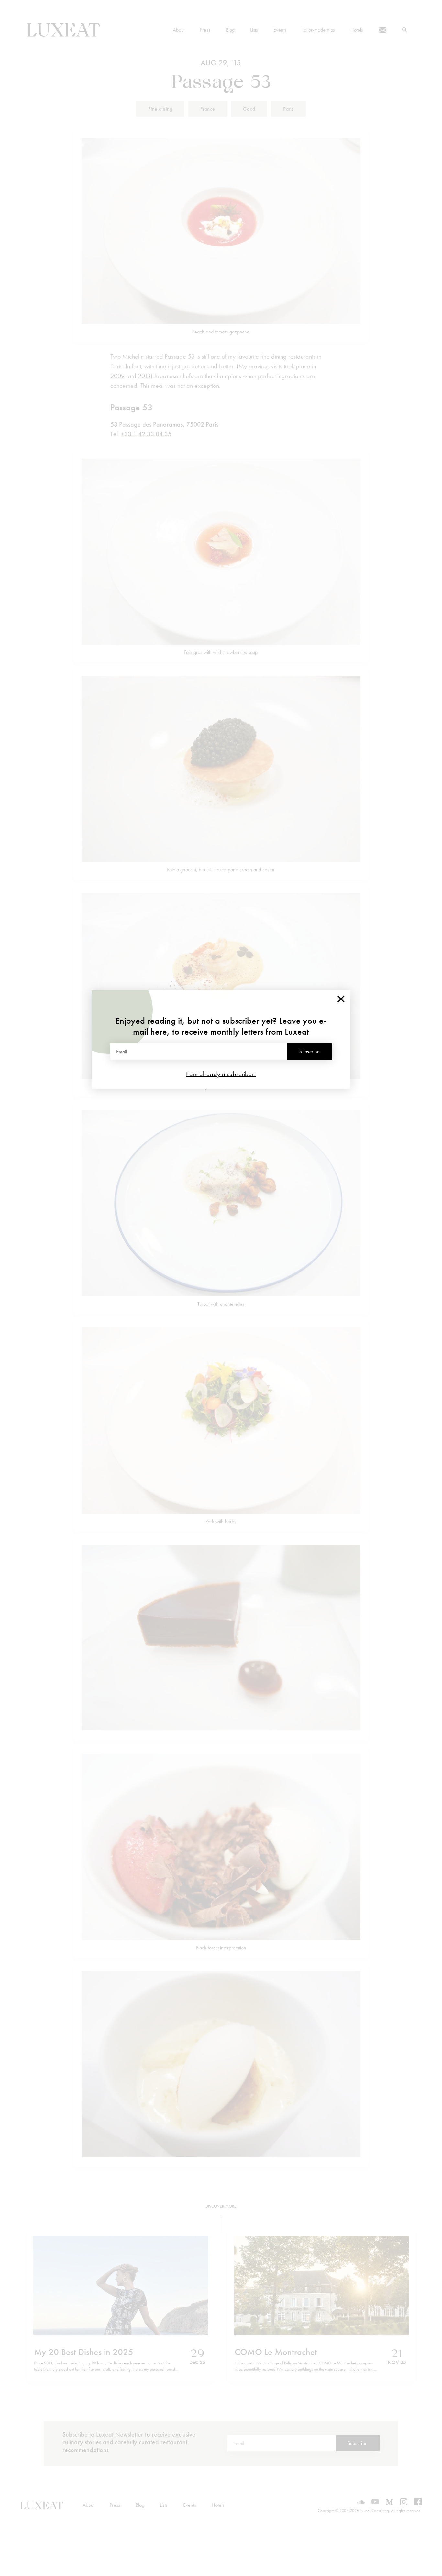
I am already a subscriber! (221, 1074)
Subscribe (309, 1051)
